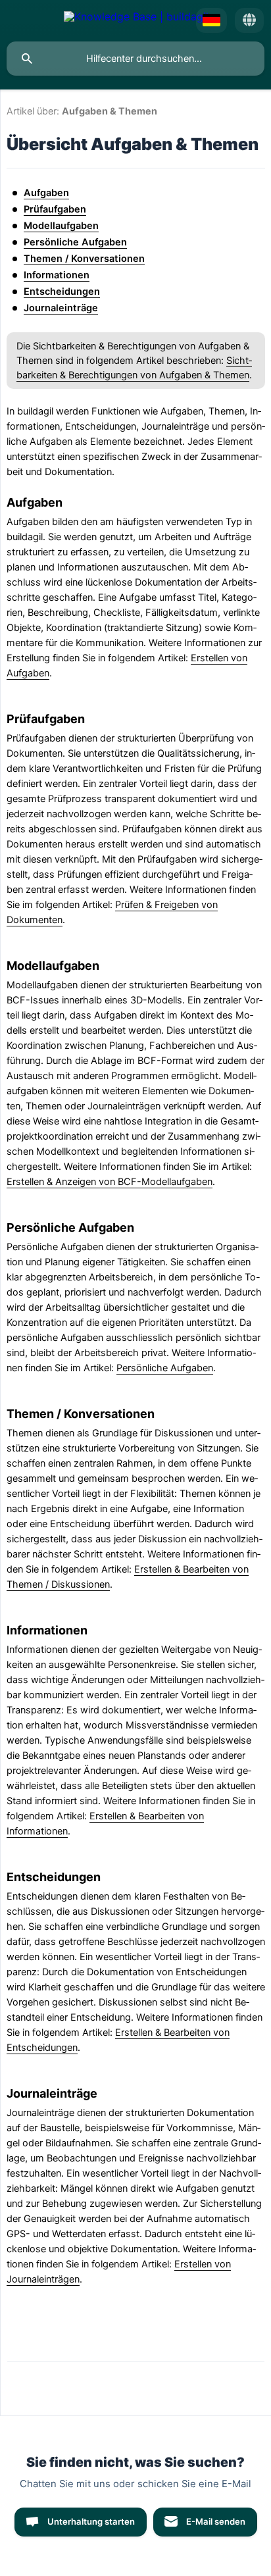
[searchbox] (135, 59)
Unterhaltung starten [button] (91, 2521)
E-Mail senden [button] (216, 2521)
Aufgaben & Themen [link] (110, 111)
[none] (136, 20)
